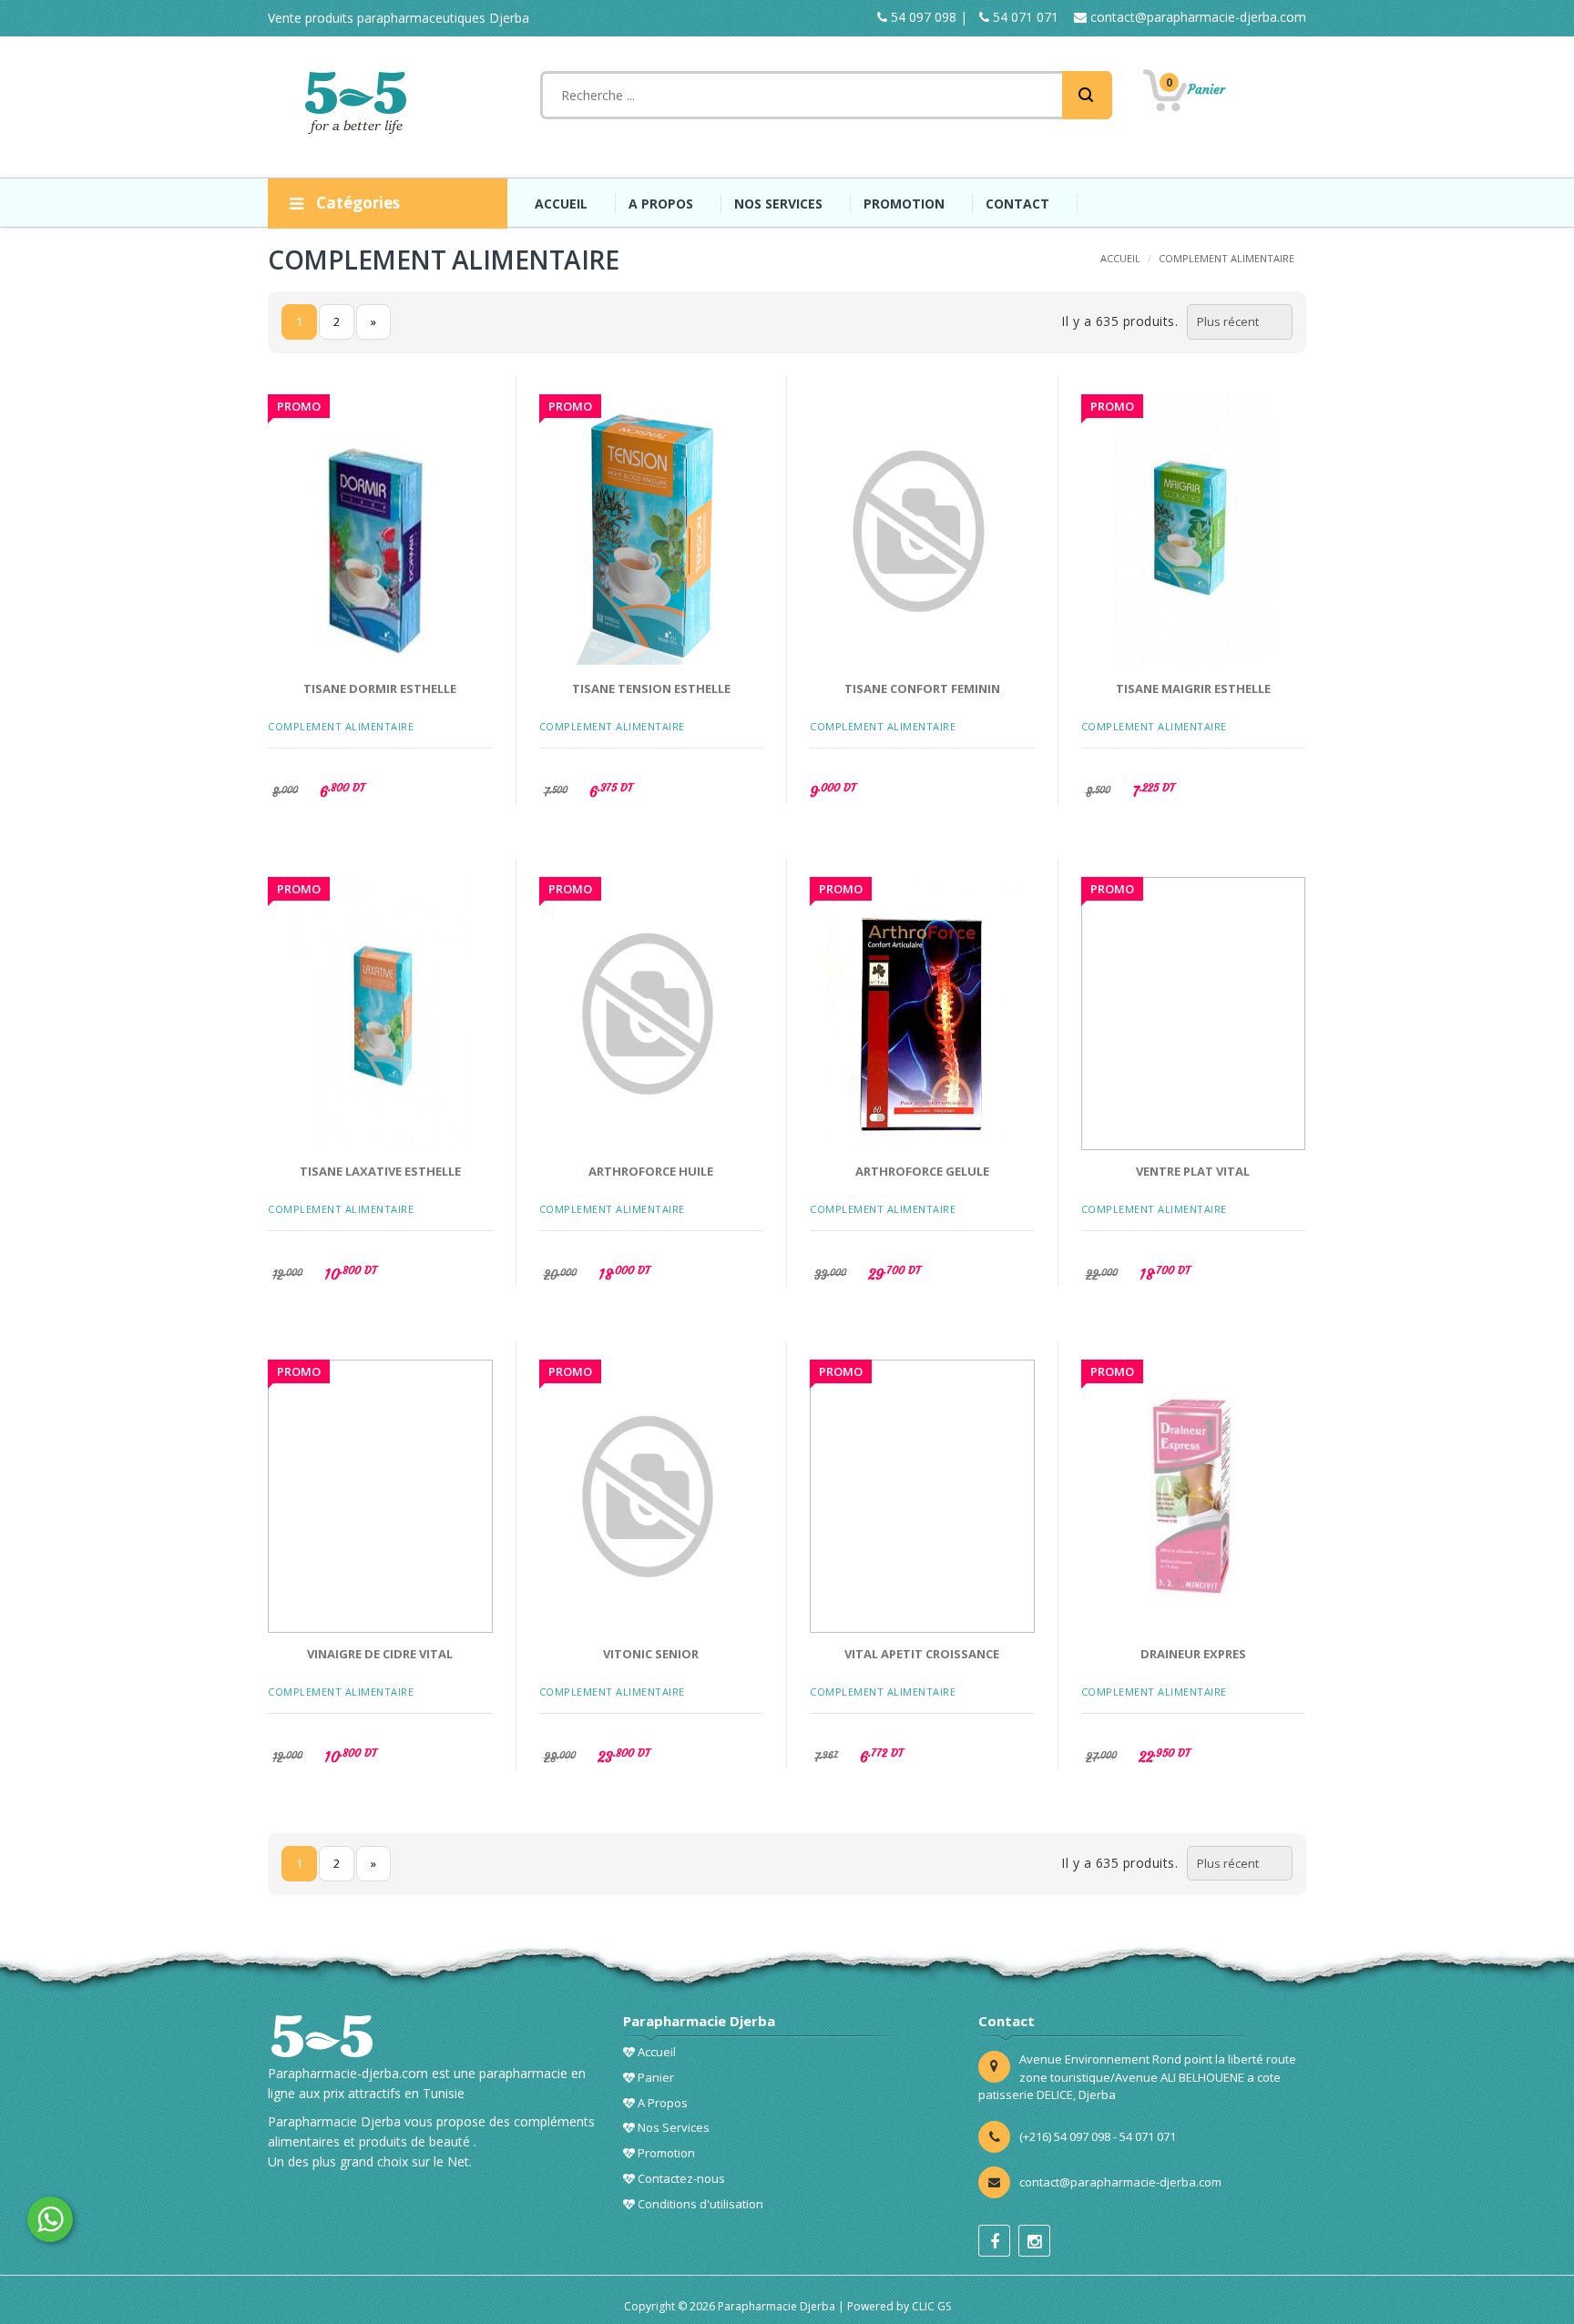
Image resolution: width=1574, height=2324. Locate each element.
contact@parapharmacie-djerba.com (1196, 17)
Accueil (655, 2052)
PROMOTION (904, 204)
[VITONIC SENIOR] (652, 1496)
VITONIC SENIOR (651, 1654)
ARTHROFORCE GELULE (922, 1171)
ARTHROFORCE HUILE (651, 1171)
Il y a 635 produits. (1119, 321)
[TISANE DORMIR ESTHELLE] (380, 531)
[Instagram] (1034, 2241)
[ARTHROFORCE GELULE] (922, 1014)
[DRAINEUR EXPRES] (1194, 1496)
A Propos (661, 2103)
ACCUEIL (561, 204)
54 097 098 (922, 17)
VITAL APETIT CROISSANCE (922, 1654)
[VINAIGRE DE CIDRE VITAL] (380, 1496)
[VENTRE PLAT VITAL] (1194, 1014)
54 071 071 (1024, 17)
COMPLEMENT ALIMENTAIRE (1226, 258)
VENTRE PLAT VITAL (1193, 1171)
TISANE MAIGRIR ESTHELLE (1193, 688)
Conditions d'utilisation (699, 2204)
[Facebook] (994, 2241)
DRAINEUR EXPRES (1193, 1654)
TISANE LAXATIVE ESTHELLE (380, 1171)
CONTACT (1017, 204)
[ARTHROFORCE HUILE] (652, 1014)
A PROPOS (661, 204)
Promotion (665, 2153)
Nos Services (672, 2127)
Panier (654, 2077)
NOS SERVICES (778, 204)
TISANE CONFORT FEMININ (922, 688)
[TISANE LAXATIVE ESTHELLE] (380, 1014)
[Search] (1087, 95)
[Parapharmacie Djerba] (359, 102)
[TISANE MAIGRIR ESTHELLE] (1194, 531)
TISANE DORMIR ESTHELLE (380, 688)
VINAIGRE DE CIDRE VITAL (380, 1654)
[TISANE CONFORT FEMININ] (922, 531)
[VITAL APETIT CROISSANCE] (922, 1496)
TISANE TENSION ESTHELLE (651, 688)
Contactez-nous (680, 2178)
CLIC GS (931, 2306)
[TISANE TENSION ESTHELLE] (652, 531)
